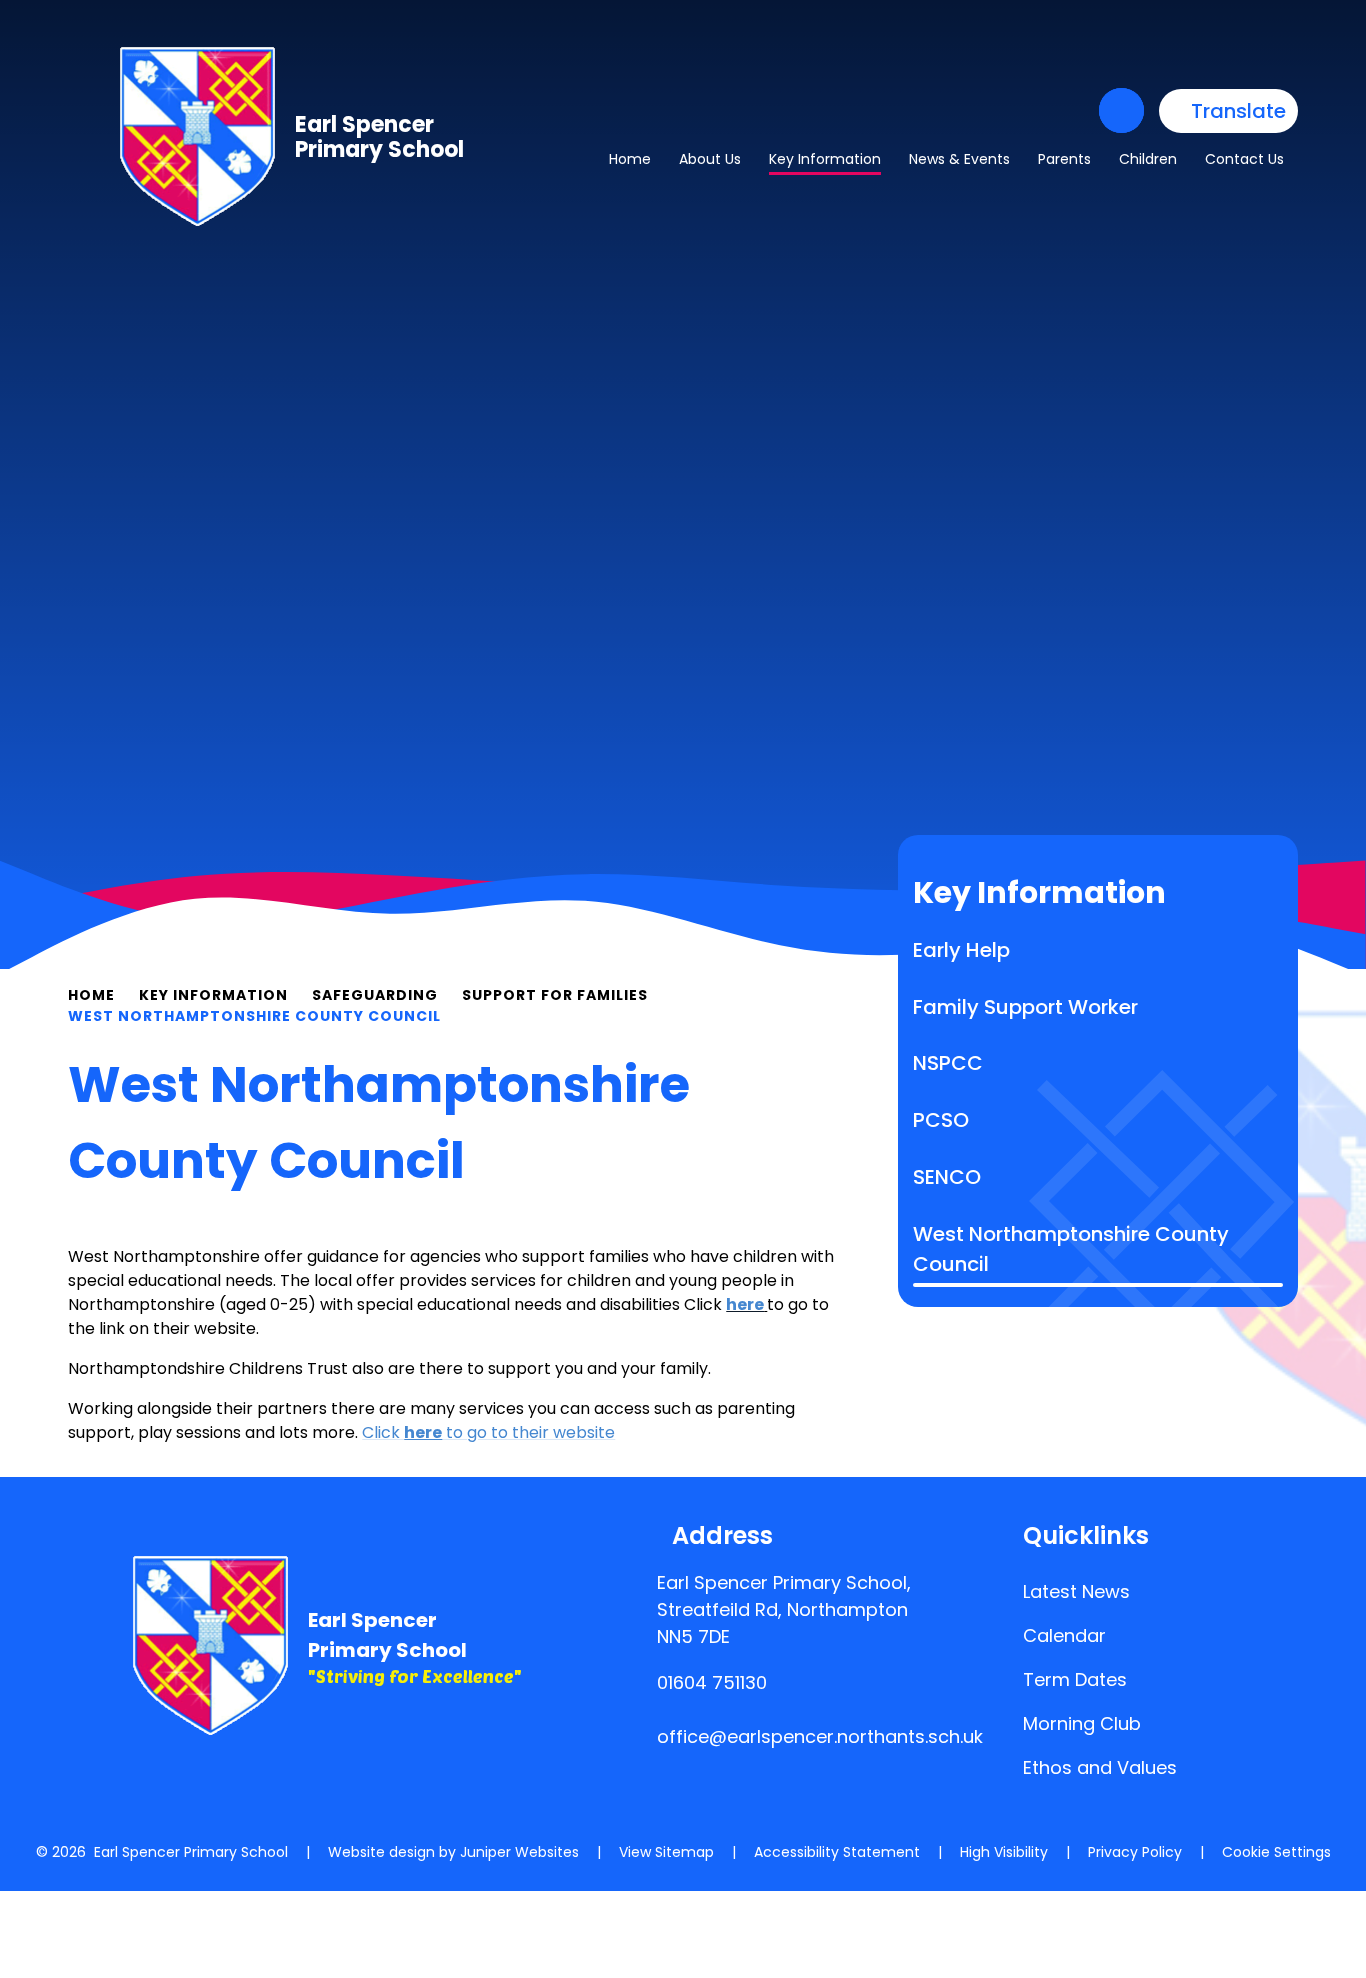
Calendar (1064, 1635)
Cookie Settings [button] (1276, 1852)
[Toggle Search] (1121, 110)
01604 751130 (712, 1682)
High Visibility (1004, 1852)
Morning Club (1082, 1723)
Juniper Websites (519, 1852)
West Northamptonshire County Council (254, 1016)
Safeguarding (375, 995)
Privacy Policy (1135, 1852)
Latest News (1076, 1591)
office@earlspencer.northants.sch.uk (820, 1736)
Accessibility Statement (837, 1852)
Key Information (213, 995)
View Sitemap (666, 1852)
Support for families (555, 995)
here (745, 1304)
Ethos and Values (1100, 1767)
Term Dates (1075, 1679)
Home (91, 995)
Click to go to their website (488, 1432)
